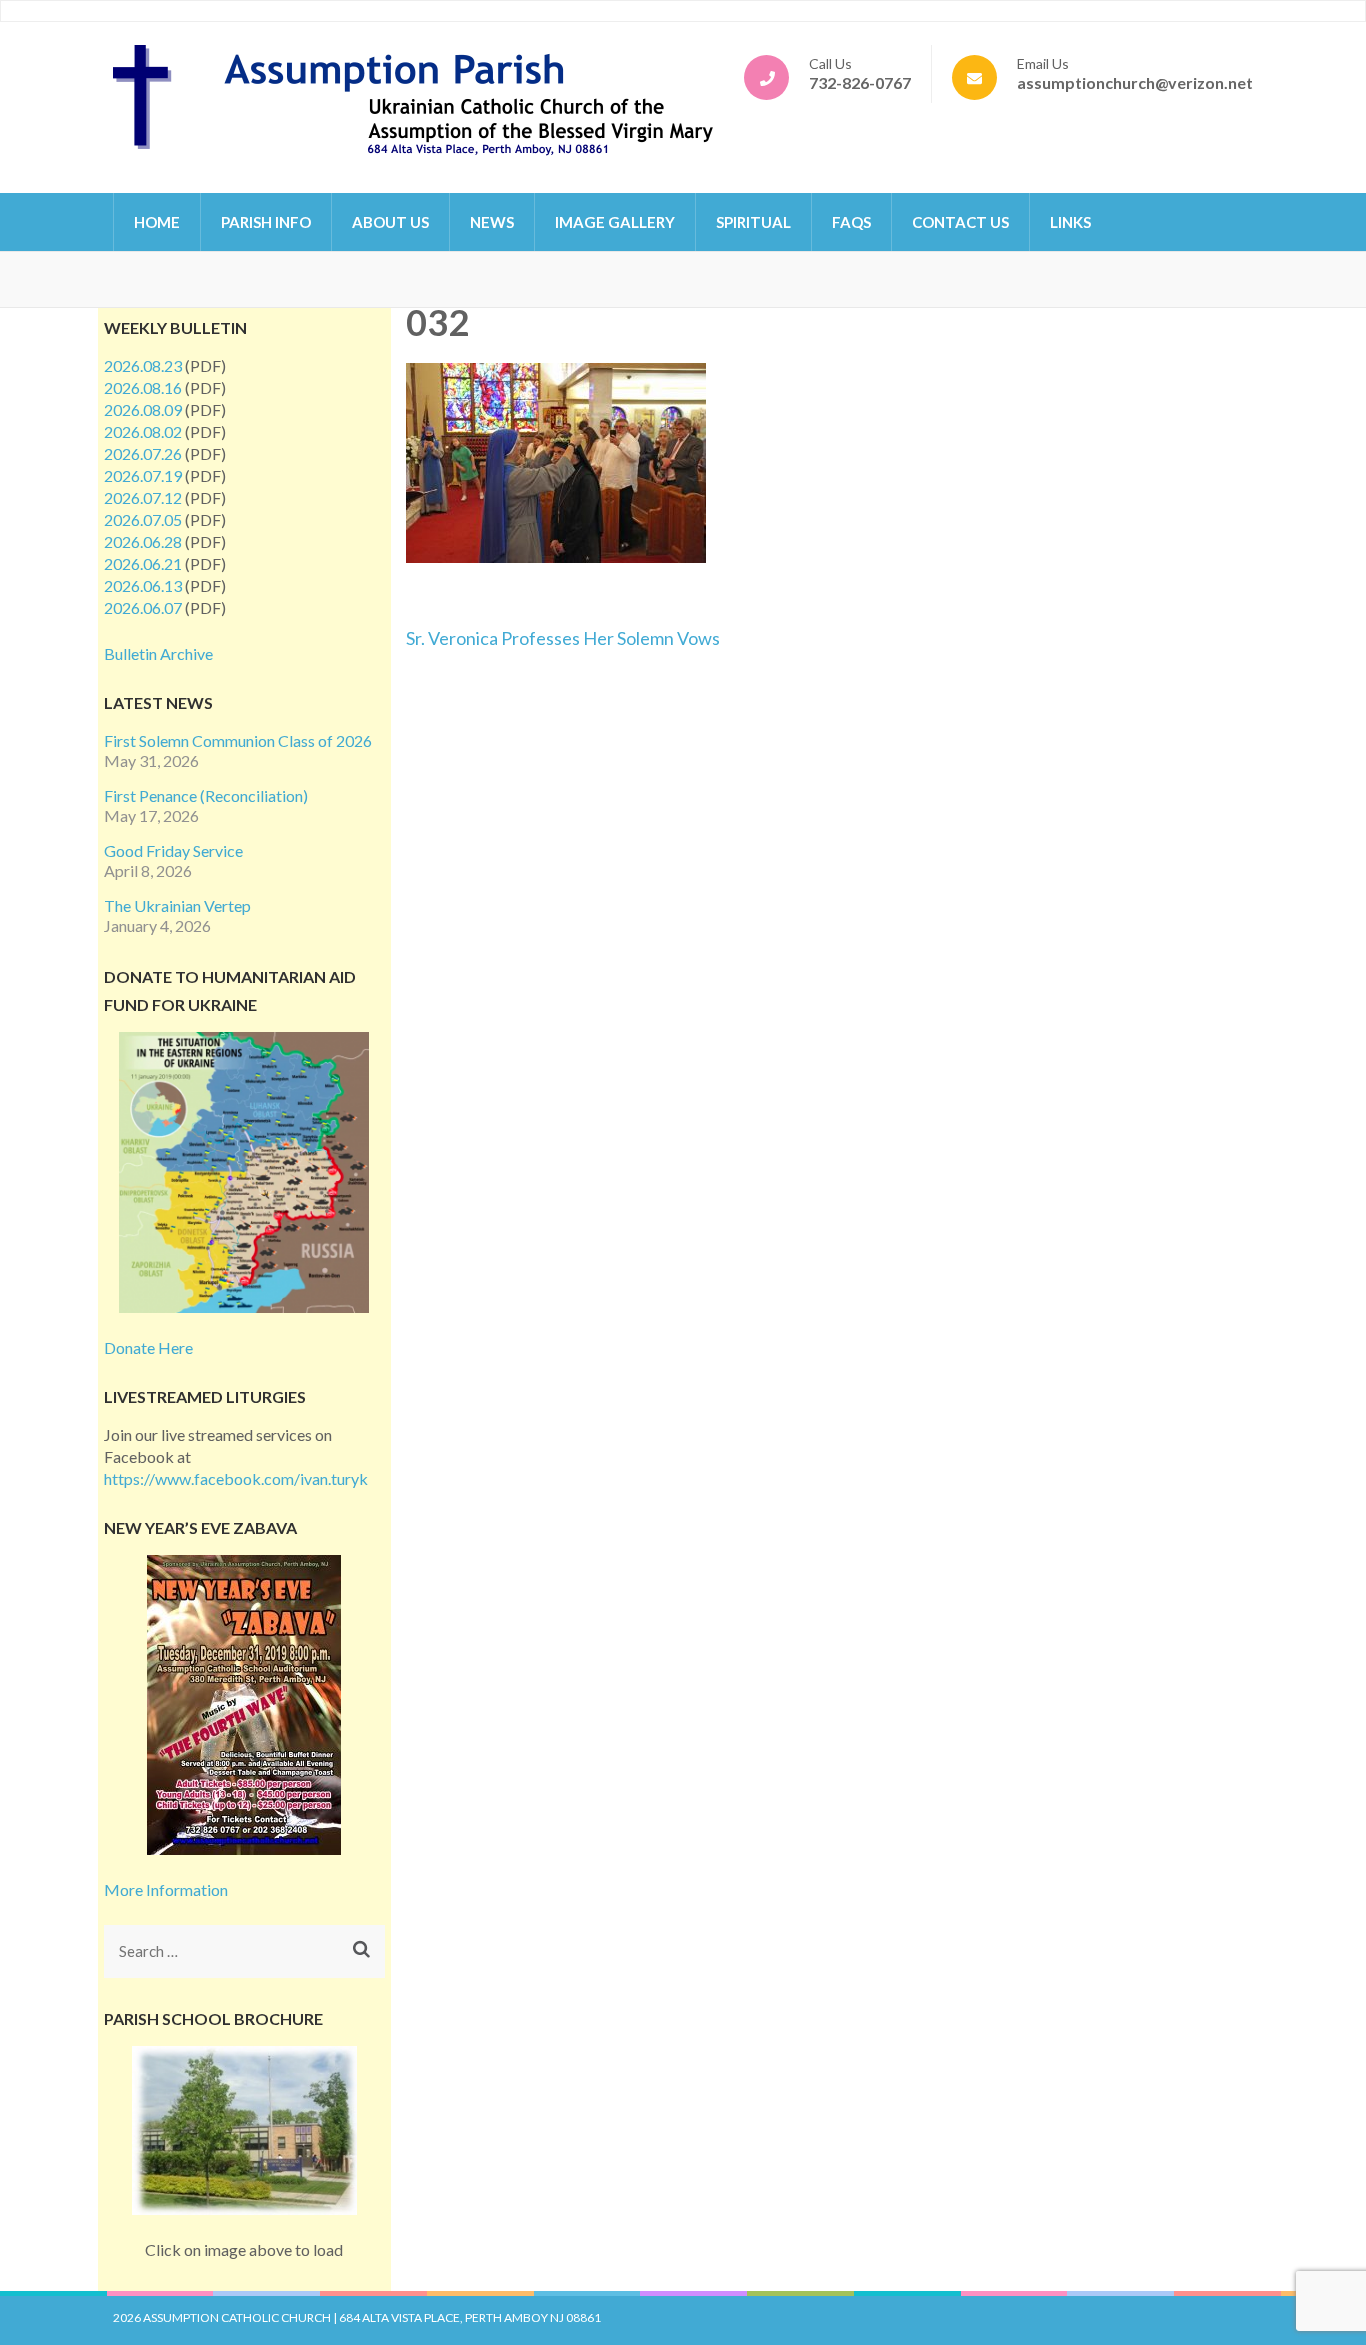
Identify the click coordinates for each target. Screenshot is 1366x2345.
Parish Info (266, 222)
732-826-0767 (860, 82)
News (492, 222)
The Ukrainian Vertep (177, 905)
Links (1070, 222)
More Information (166, 1889)
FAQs (851, 222)
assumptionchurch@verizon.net (1135, 82)
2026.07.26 (143, 453)
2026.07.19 (143, 475)
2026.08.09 (143, 409)
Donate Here (148, 1347)
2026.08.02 (143, 431)
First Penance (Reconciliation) (206, 795)
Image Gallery (615, 222)
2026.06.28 (143, 541)
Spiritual (753, 222)
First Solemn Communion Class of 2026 (238, 740)
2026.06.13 (143, 585)
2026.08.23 (143, 365)
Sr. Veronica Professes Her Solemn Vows (563, 638)
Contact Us (960, 222)
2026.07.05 (143, 519)
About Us (390, 222)
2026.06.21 (143, 563)
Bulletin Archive (158, 653)
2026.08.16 (143, 387)
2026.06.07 (143, 607)
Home (157, 222)
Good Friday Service (173, 850)
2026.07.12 (143, 497)
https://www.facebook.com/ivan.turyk (236, 1478)
